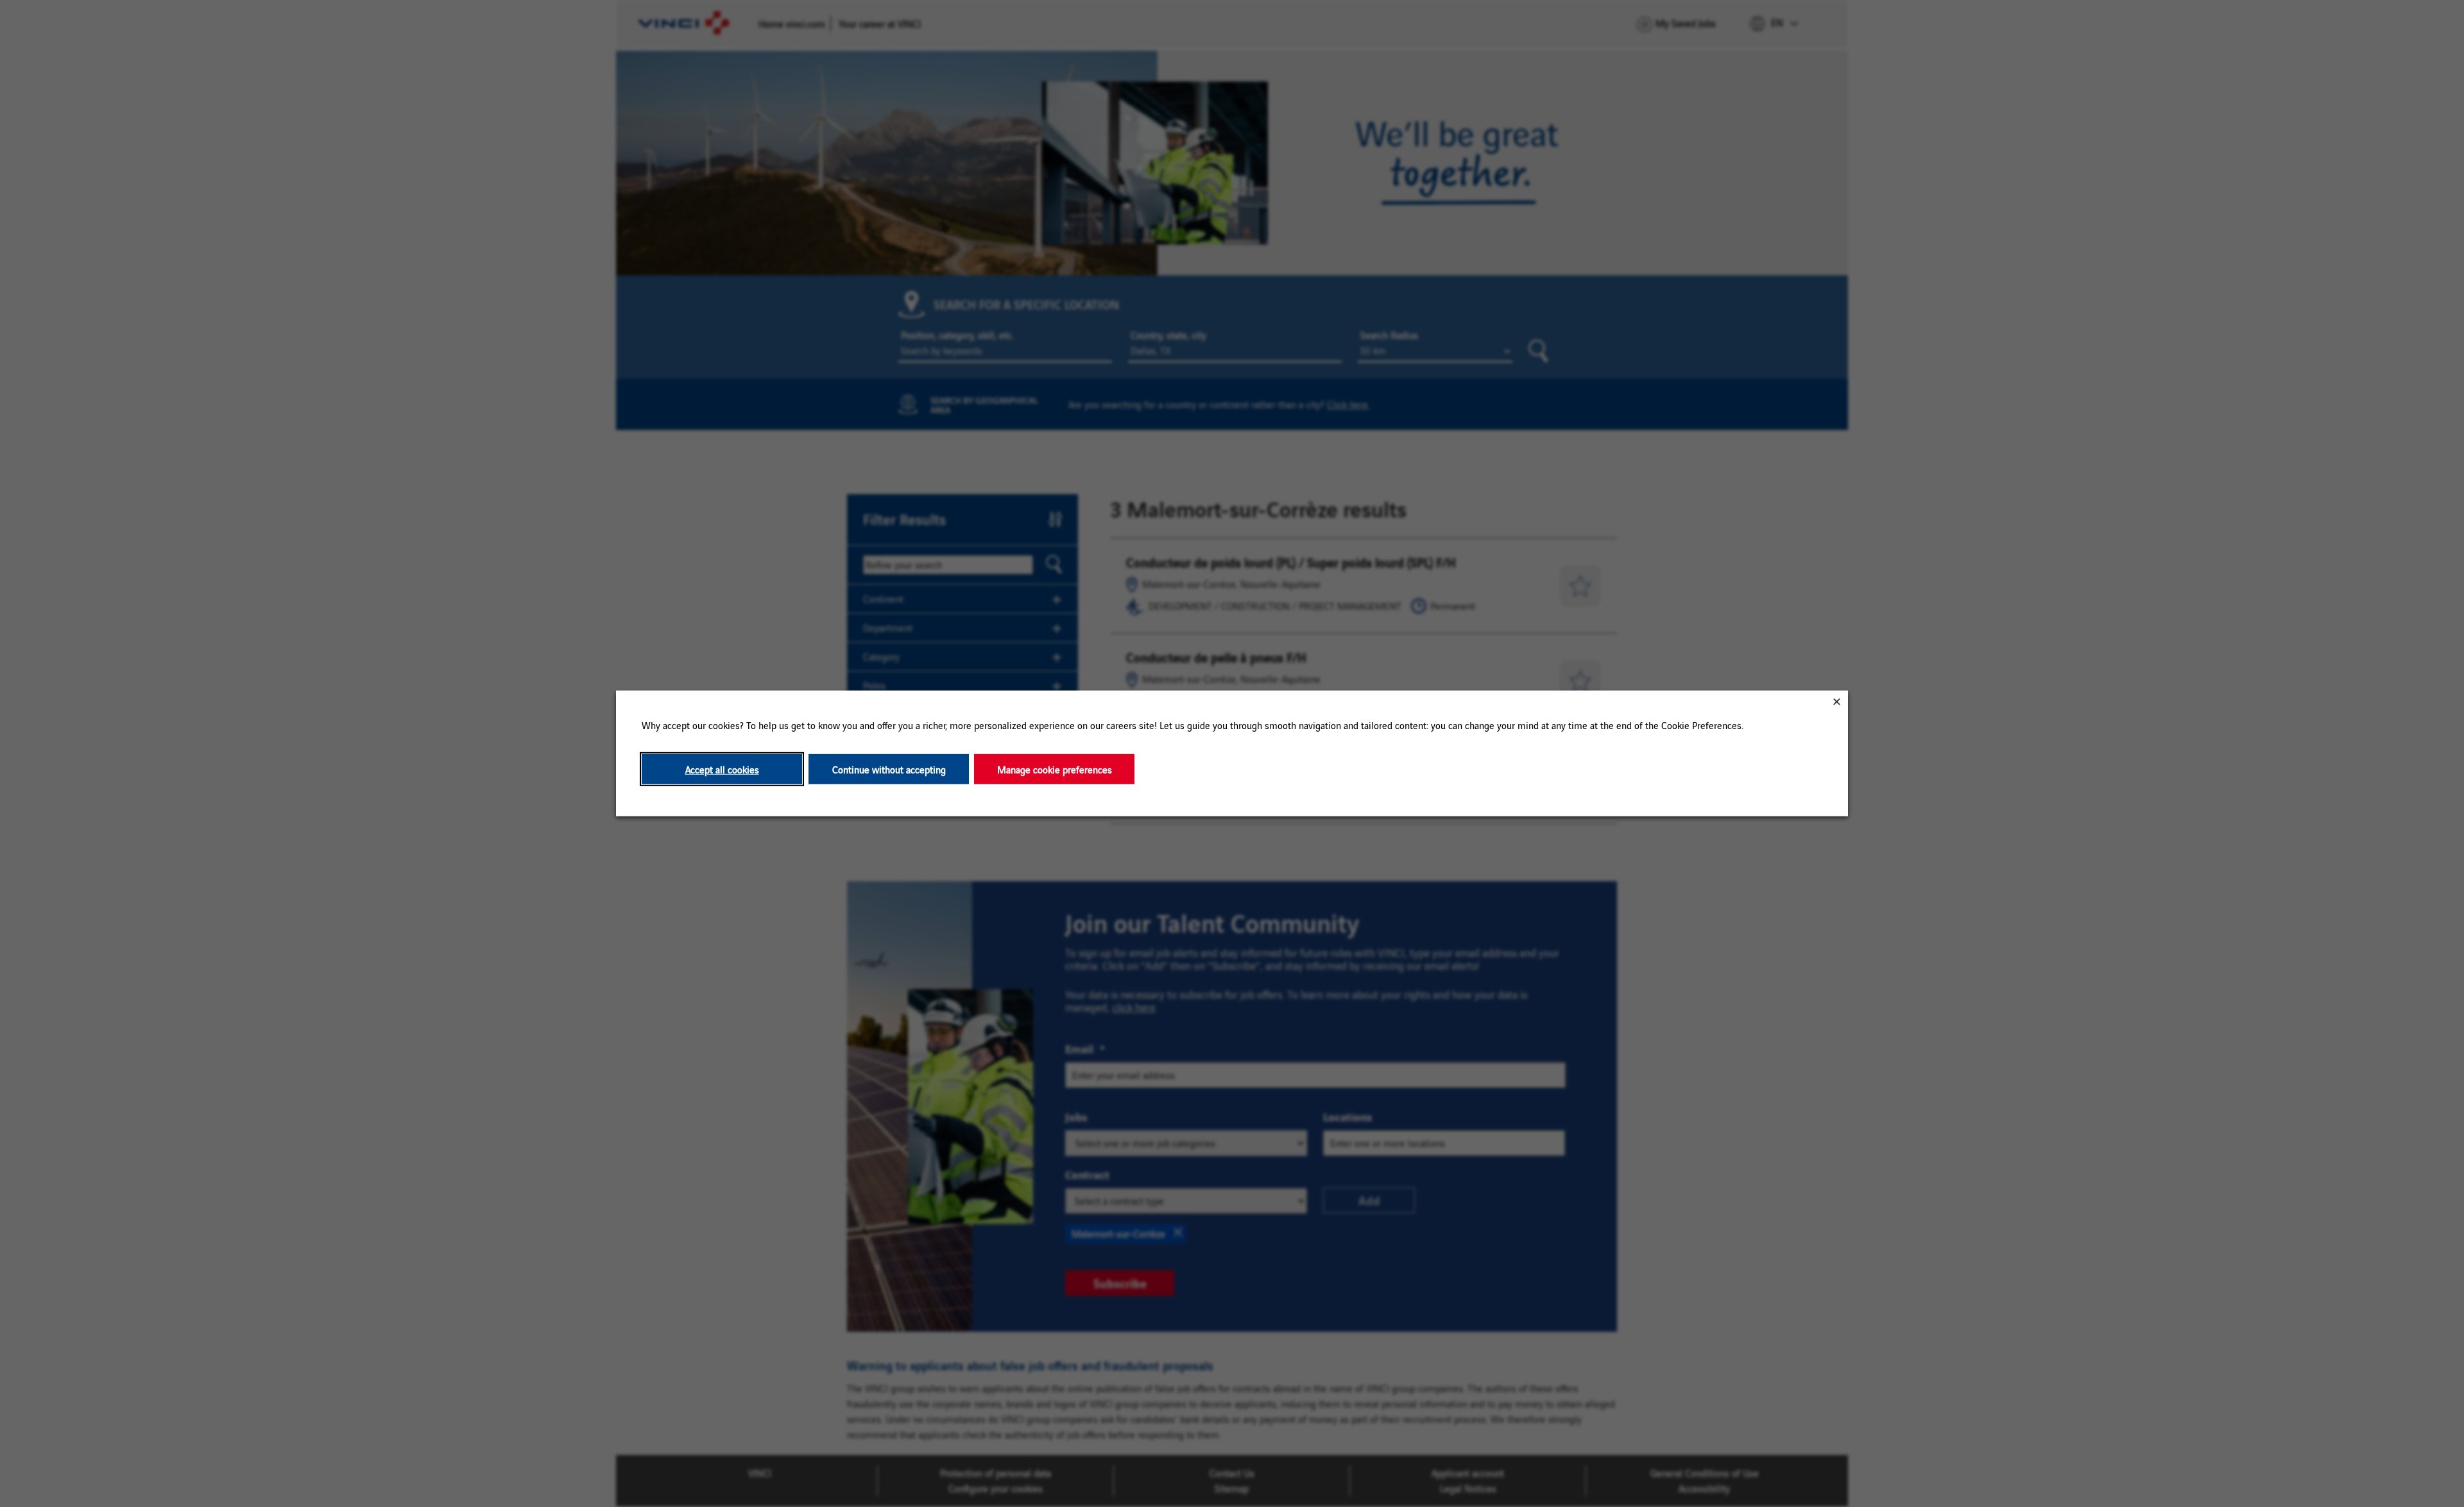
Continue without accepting (889, 769)
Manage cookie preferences (1055, 769)
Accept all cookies (722, 769)
